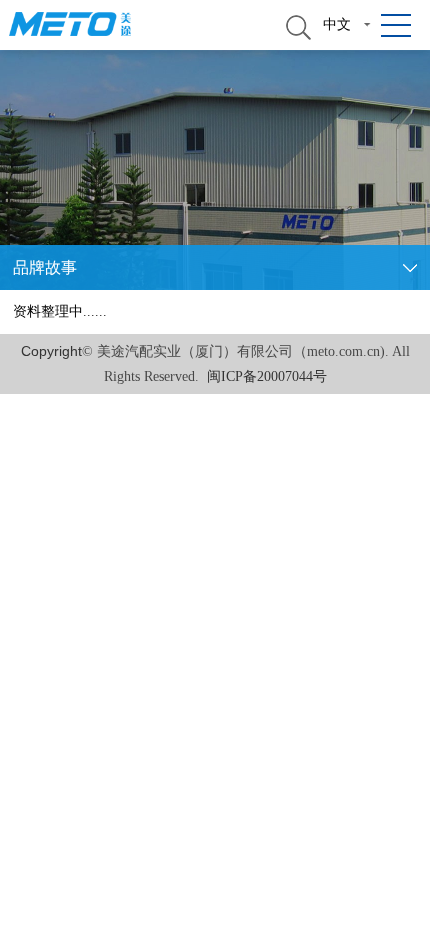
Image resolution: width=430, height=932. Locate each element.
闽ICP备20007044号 (267, 376)
